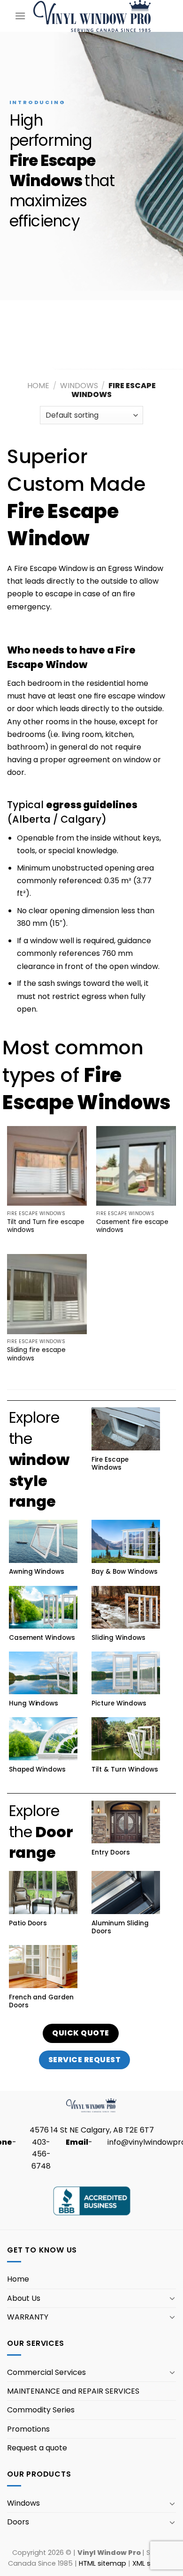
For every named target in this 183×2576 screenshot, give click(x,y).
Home (38, 386)
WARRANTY (28, 2317)
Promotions (28, 2429)
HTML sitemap (103, 2563)
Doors (18, 2522)
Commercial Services (46, 2372)
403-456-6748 (41, 2154)
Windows (79, 386)
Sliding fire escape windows (36, 1354)
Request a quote (37, 2448)
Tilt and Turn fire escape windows (46, 1226)
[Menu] (20, 16)
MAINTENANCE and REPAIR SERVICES (73, 2391)
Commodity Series (41, 2410)
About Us (24, 2298)
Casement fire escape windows (132, 1226)
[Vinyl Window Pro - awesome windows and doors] (92, 16)
